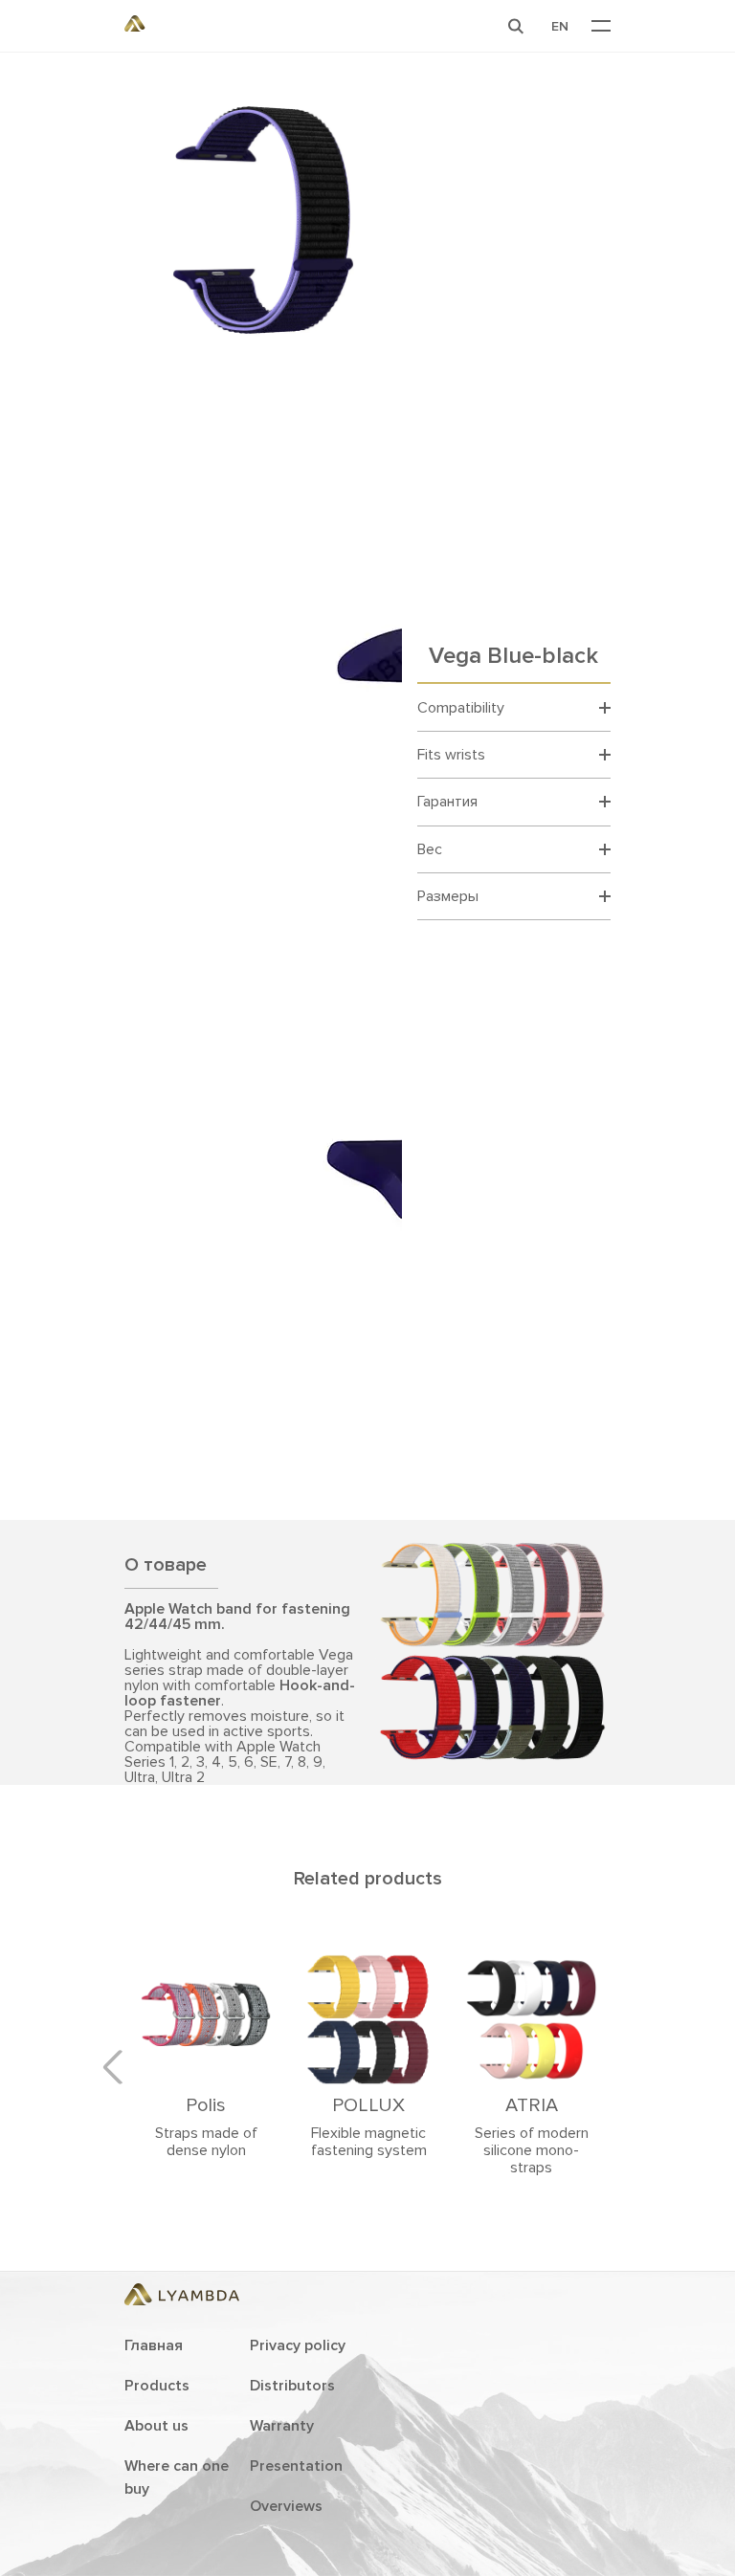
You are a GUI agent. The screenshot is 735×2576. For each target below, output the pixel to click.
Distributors (292, 2386)
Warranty (282, 2426)
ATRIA (532, 2105)
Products (157, 2386)
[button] (516, 26)
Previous (120, 2067)
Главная (154, 2345)
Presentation (296, 2466)
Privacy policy (298, 2345)
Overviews (286, 2506)
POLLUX (368, 2105)
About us (156, 2426)
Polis (206, 2105)
